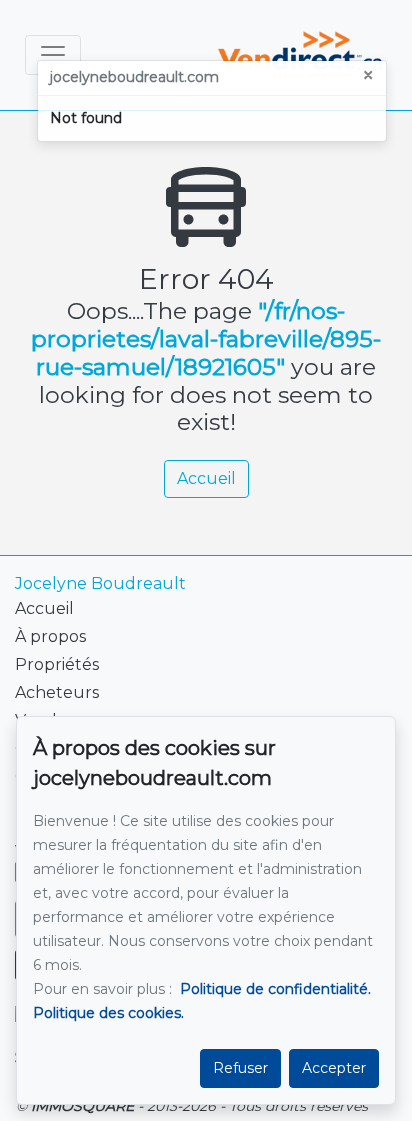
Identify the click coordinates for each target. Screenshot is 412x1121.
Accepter (334, 1068)
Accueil (206, 478)
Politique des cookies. (108, 1013)
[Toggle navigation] (53, 55)
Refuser (240, 1068)
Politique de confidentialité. (275, 989)
